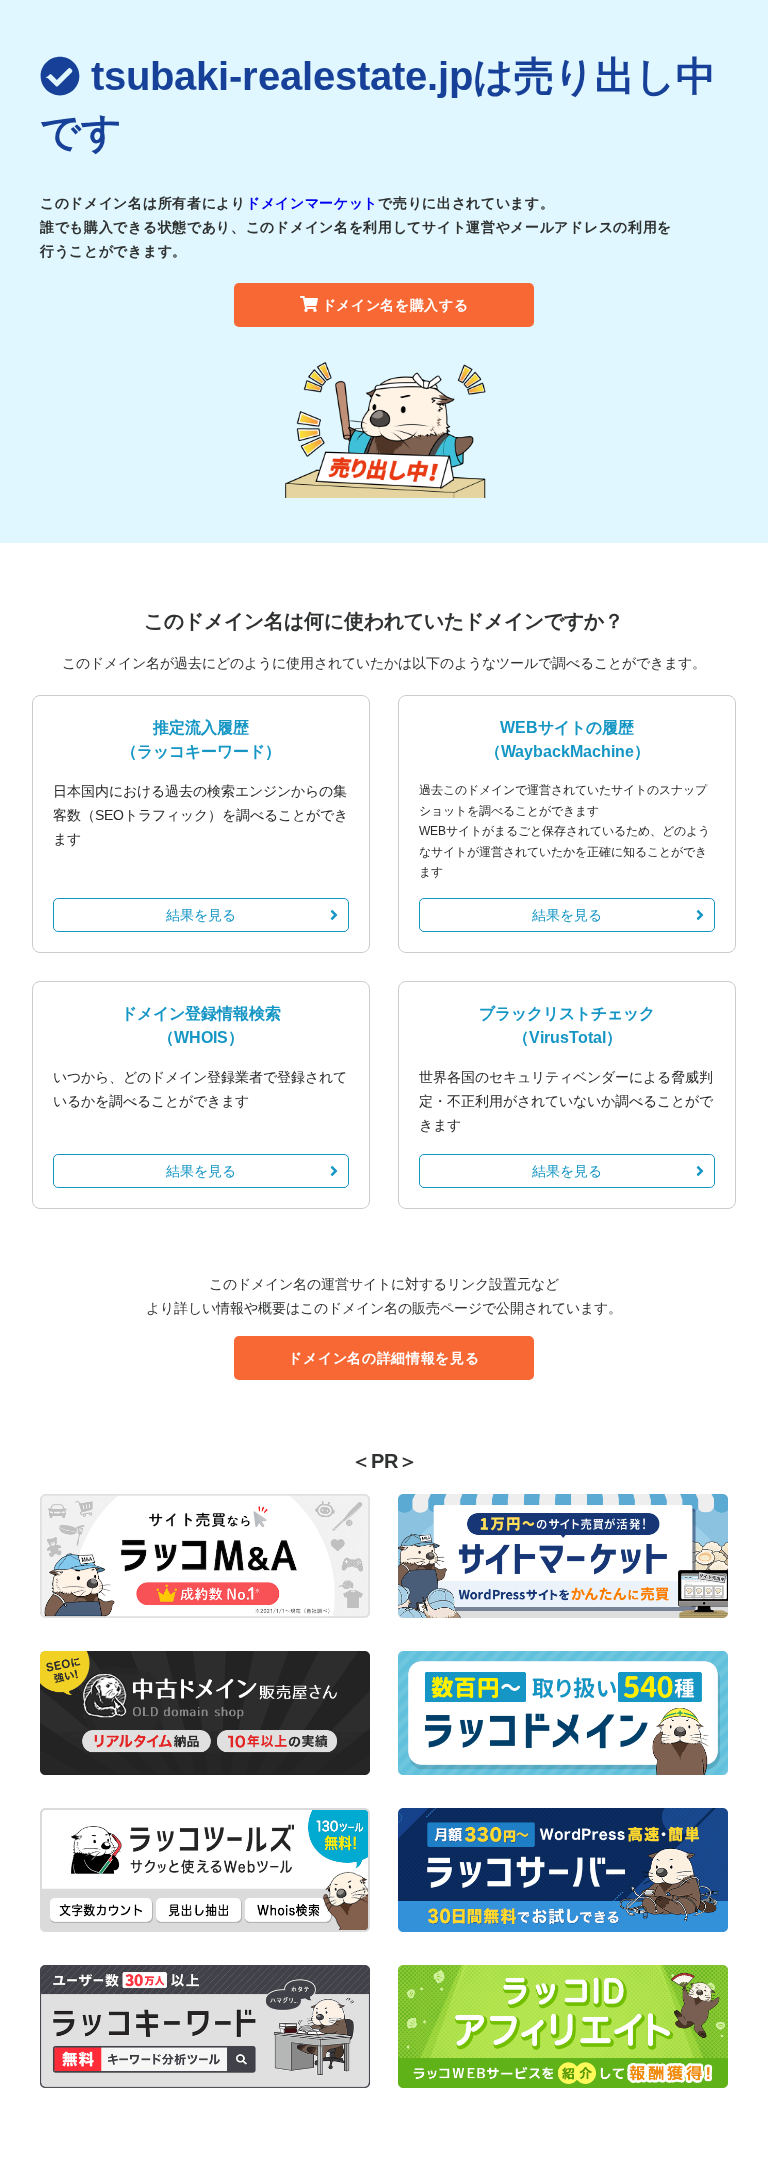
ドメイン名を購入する (395, 305)
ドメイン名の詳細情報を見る (383, 1358)
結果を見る (201, 915)
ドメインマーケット (312, 203)
